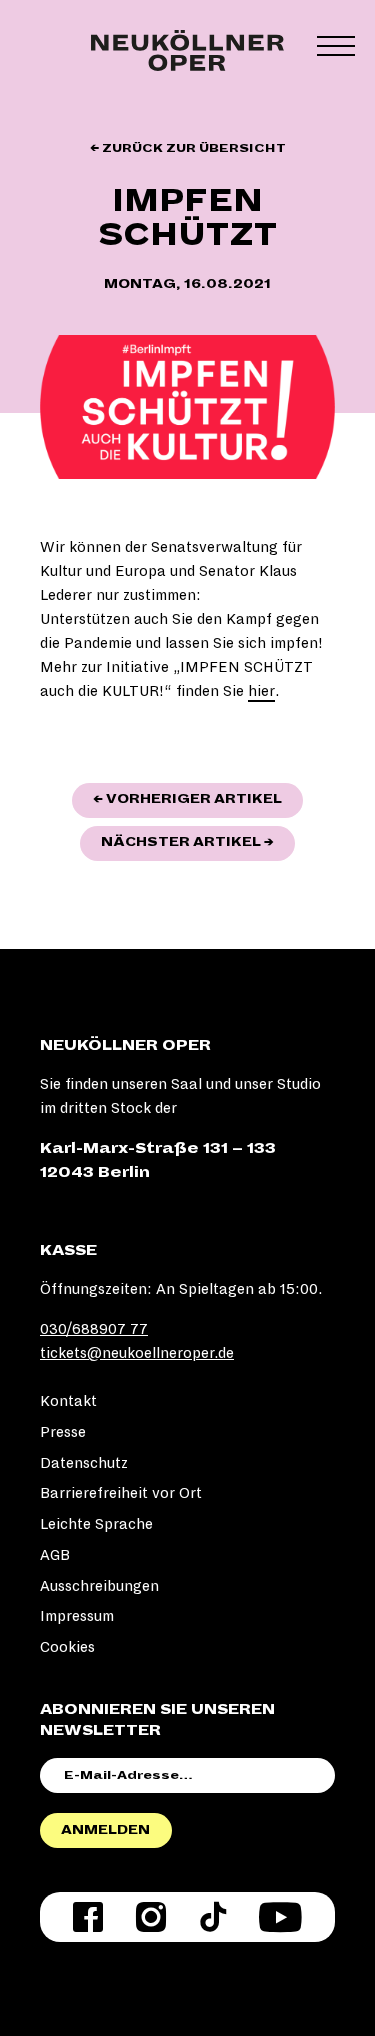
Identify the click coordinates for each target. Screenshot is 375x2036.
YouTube (280, 1917)
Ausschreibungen (99, 1586)
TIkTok (213, 1917)
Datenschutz (84, 1463)
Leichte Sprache (96, 1524)
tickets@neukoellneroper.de (137, 1353)
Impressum (77, 1616)
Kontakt (68, 1401)
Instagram (151, 1917)
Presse (63, 1432)
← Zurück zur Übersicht (188, 148)
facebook (88, 1917)
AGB (55, 1555)
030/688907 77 (94, 1329)
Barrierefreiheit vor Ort (121, 1493)
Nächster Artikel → (198, 841)
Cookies (67, 1647)
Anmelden (105, 1830)
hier (261, 691)
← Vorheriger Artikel (198, 798)
